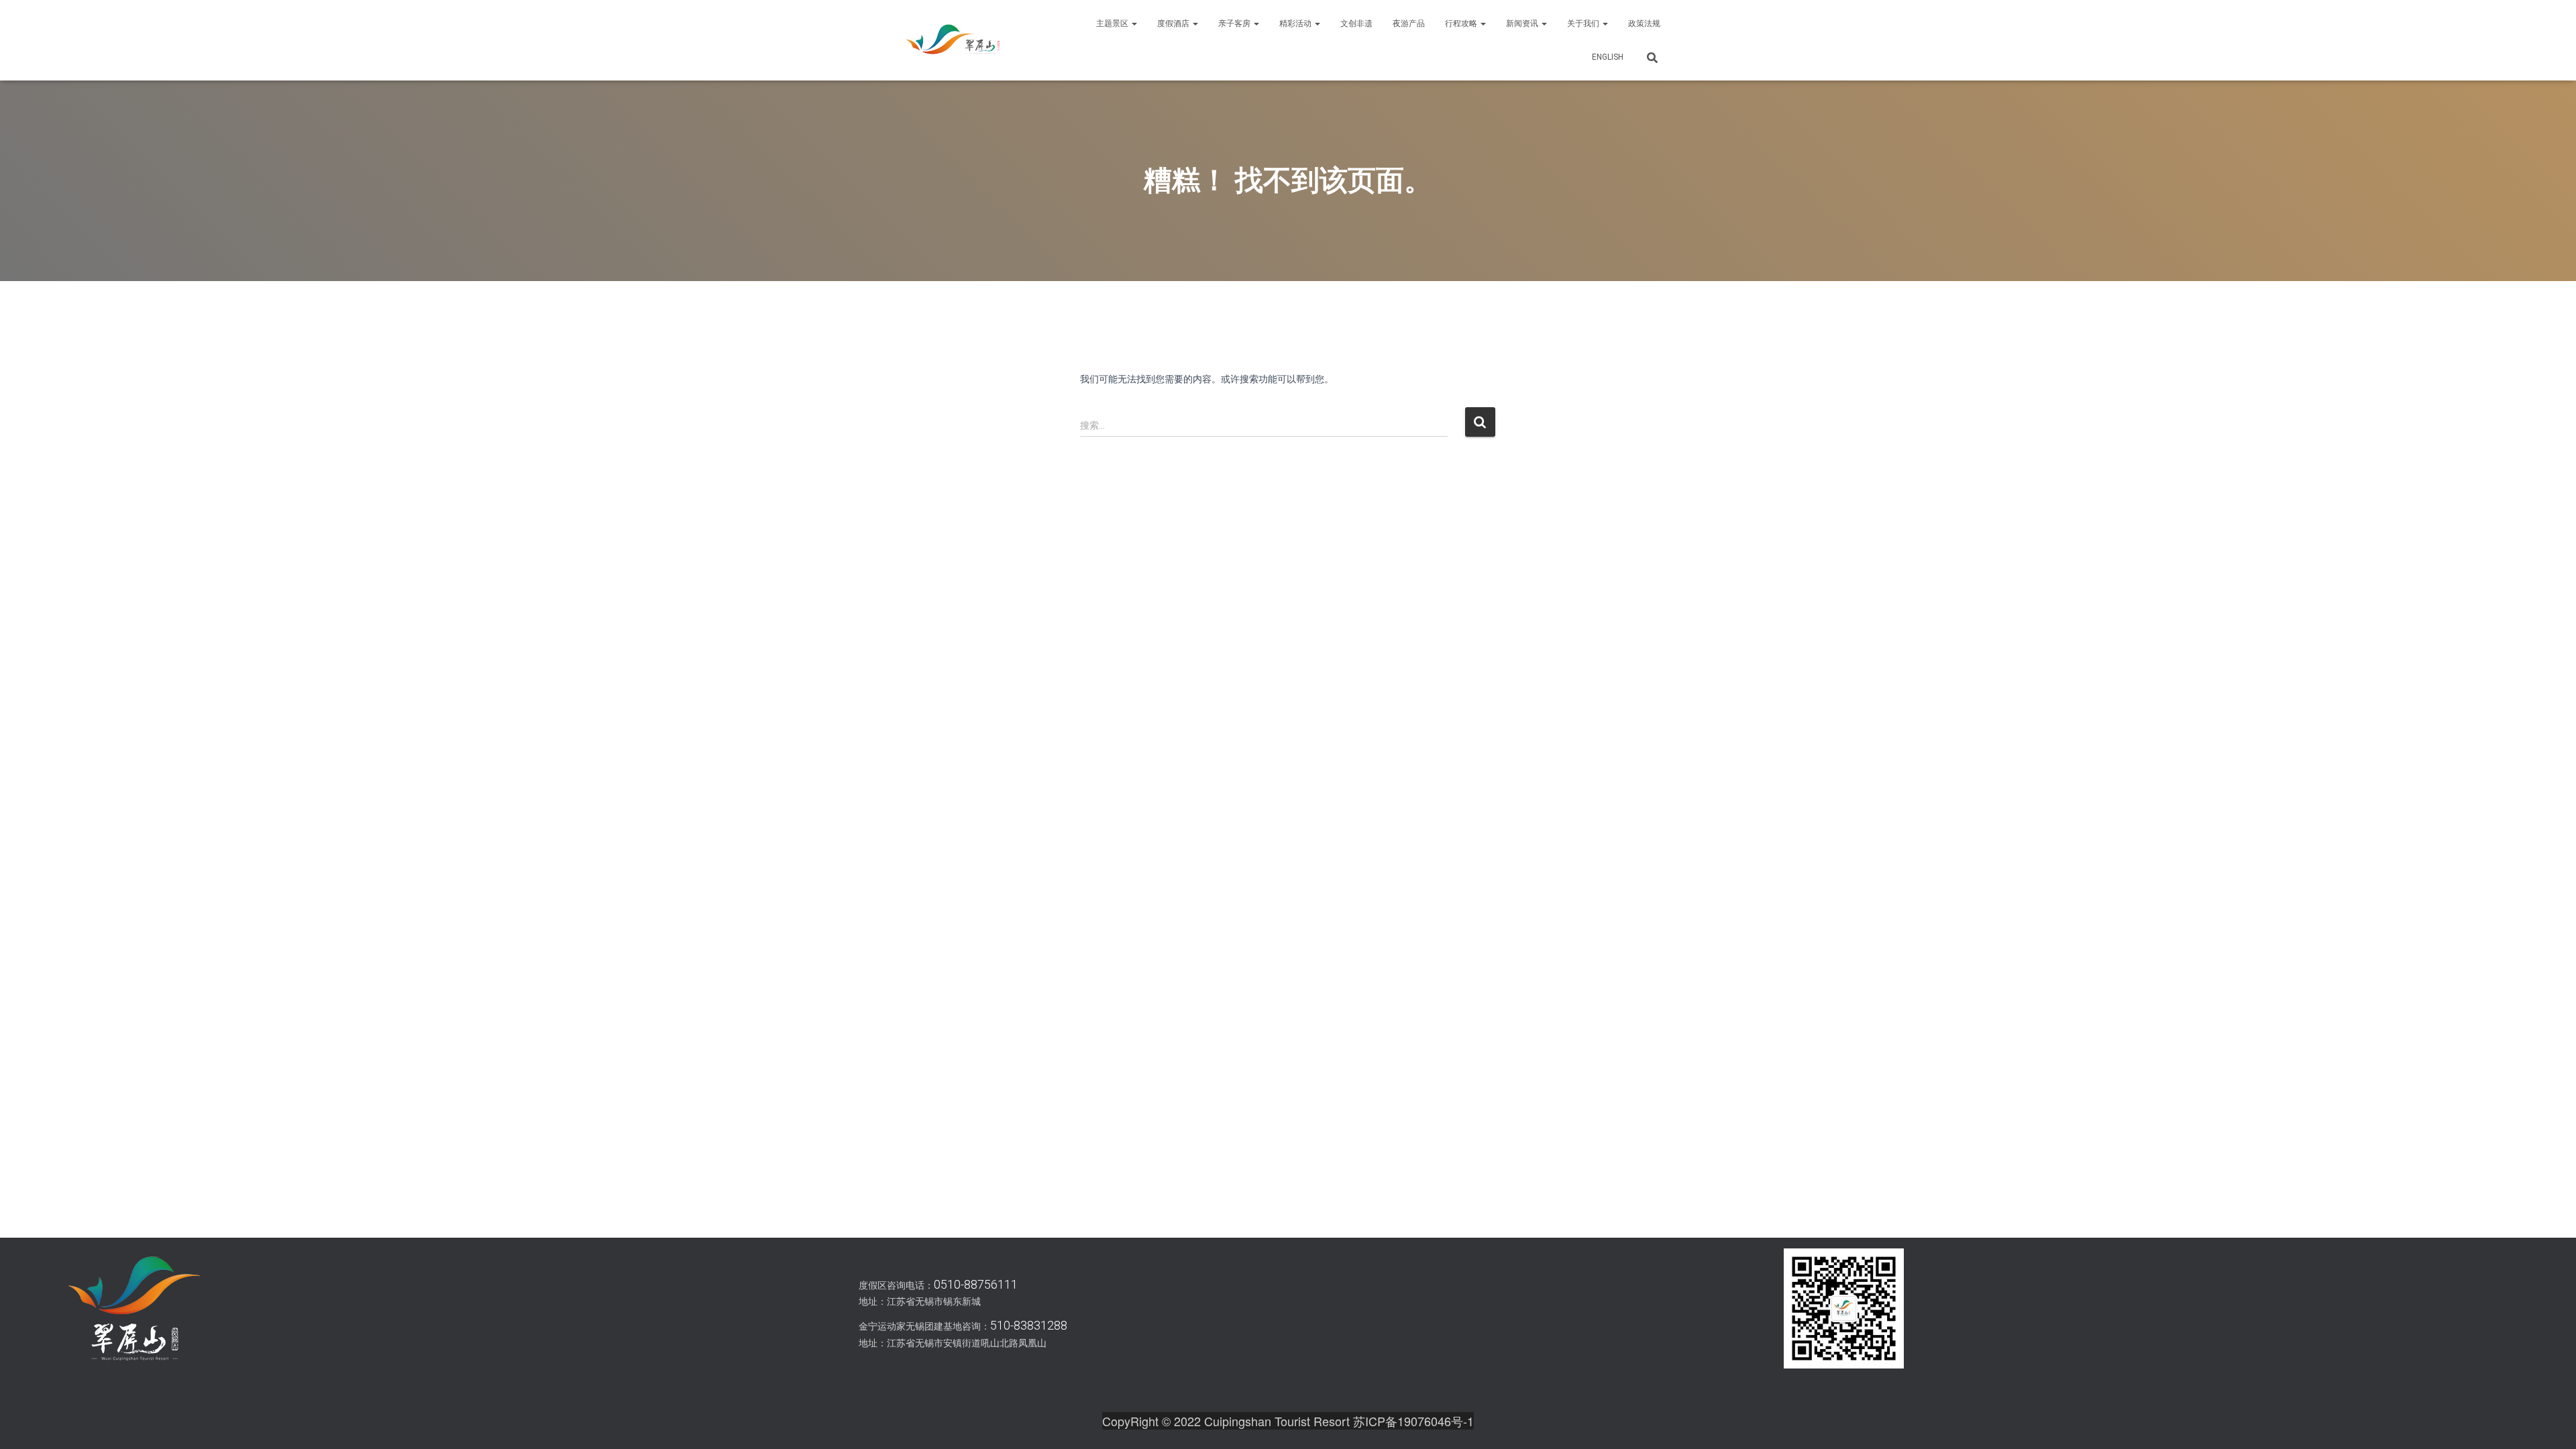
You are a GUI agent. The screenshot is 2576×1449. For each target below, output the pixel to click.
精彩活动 (1296, 23)
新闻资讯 (1523, 23)
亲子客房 (1235, 23)
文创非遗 (1356, 23)
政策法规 (1644, 23)
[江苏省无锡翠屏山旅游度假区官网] (953, 40)
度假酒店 (1174, 23)
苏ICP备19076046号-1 (1413, 1421)
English (1608, 57)
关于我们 (1584, 23)
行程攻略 (1462, 23)
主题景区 (1113, 23)
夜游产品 (1409, 23)
